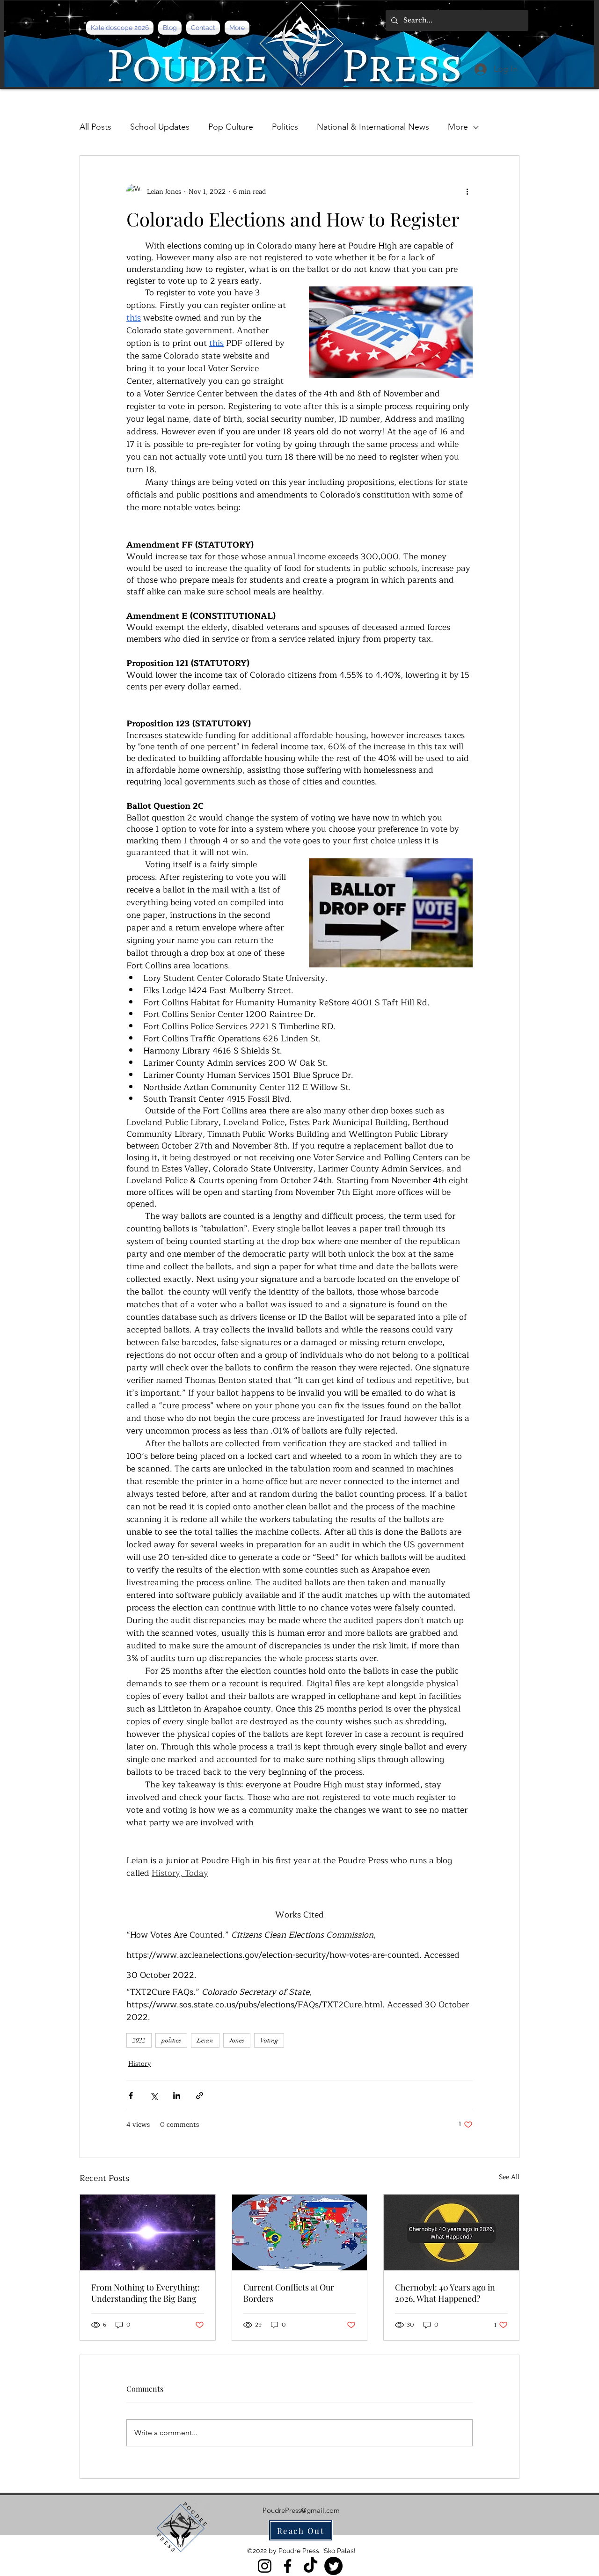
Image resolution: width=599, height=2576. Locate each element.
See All (509, 2177)
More (458, 127)
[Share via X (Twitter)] (154, 2096)
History (140, 2064)
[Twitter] (333, 2566)
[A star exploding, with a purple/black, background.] (148, 2232)
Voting (269, 2040)
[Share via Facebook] (131, 2096)
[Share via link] (200, 2096)
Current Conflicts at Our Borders (289, 2293)
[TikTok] (310, 2566)
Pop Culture (231, 127)
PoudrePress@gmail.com (301, 2510)
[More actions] (467, 191)
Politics (285, 127)
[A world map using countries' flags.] (300, 2232)
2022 (139, 2040)
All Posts (95, 127)
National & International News (373, 127)
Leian (205, 2040)
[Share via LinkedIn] (177, 2096)
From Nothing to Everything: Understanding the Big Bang (146, 2293)
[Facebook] (288, 2566)
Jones (237, 2040)
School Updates (160, 127)
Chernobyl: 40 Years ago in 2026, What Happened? (445, 2293)
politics (171, 2040)
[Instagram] (265, 2566)
